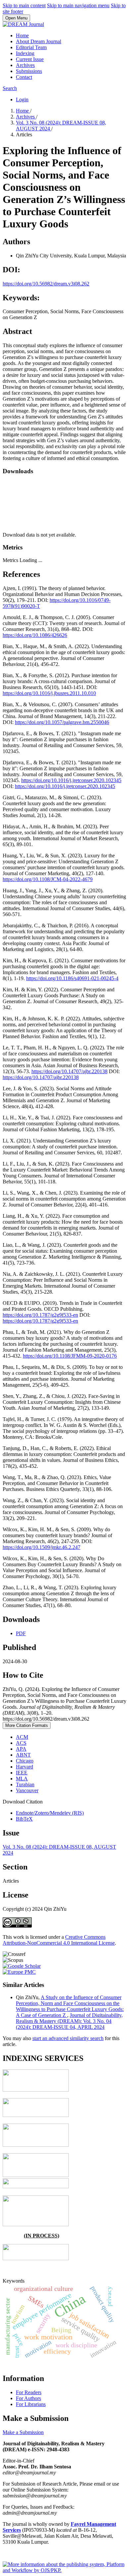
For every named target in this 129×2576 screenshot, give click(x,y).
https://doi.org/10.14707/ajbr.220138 (69, 1071)
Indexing (25, 53)
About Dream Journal (39, 41)
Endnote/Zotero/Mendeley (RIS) (50, 1813)
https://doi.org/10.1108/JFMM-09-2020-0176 (70, 1356)
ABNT (23, 1755)
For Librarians (31, 2404)
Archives (25, 65)
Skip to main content (24, 5)
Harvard (24, 1767)
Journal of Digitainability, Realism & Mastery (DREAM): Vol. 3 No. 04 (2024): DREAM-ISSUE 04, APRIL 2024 (69, 2021)
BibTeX (24, 1819)
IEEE (22, 1773)
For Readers (29, 2392)
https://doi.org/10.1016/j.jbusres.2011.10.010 (49, 693)
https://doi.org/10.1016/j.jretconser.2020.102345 (71, 780)
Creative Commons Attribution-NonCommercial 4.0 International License (59, 1940)
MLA (22, 1779)
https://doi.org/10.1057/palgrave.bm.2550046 (62, 722)
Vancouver (27, 1790)
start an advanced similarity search (68, 2038)
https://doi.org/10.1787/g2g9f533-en (40, 1315)
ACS (21, 1743)
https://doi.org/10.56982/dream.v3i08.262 (46, 284)
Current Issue (30, 59)
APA (21, 1749)
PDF (21, 1633)
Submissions (29, 71)
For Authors (28, 2398)
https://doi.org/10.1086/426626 (35, 635)
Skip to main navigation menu (78, 5)
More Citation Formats (27, 1725)
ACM (22, 1737)
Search (10, 88)
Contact (24, 77)
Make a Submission (23, 2432)
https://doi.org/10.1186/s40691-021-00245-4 (72, 978)
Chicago (25, 1761)
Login (22, 99)
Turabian (25, 1784)
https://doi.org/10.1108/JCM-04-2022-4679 (48, 879)
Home (22, 35)
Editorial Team (31, 47)
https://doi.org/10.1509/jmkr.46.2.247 (42, 1547)
